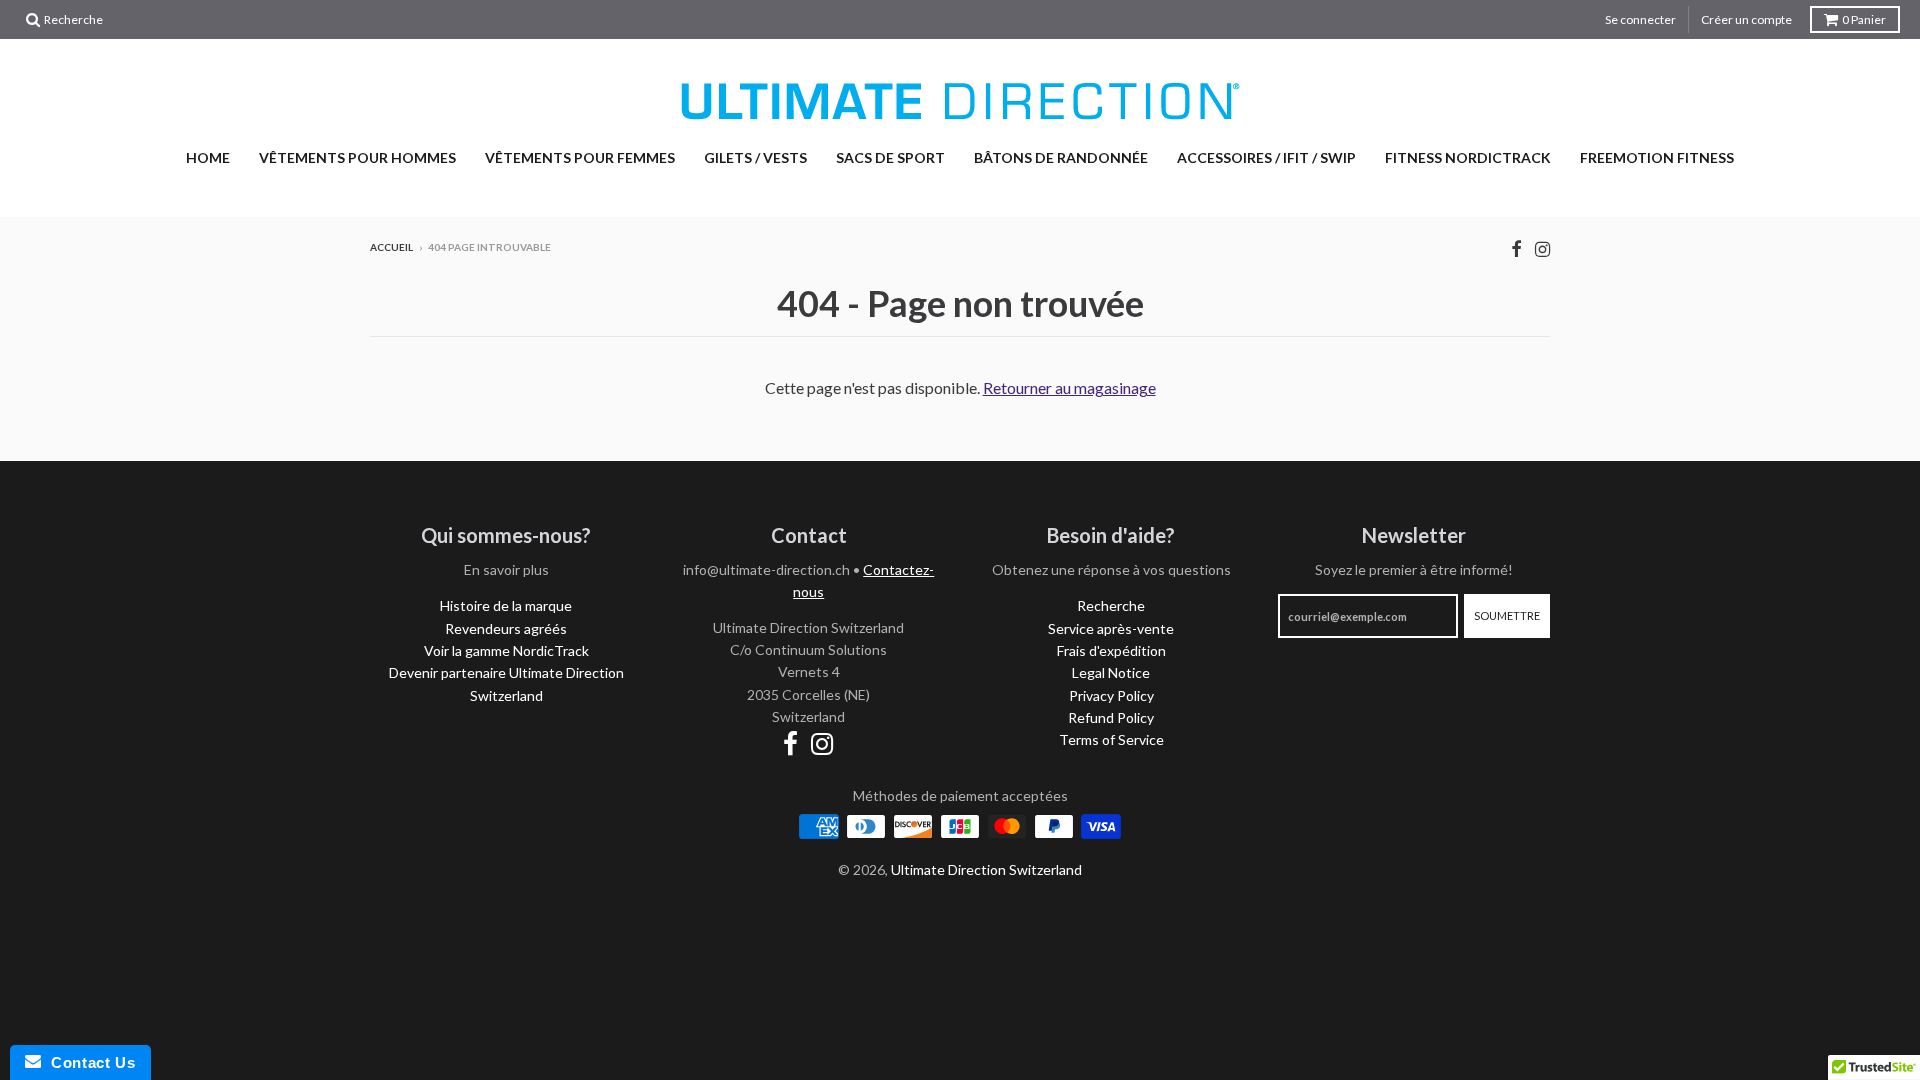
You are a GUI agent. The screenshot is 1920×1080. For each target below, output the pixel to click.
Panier (1864, 19)
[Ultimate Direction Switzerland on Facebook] (1516, 248)
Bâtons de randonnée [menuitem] (1061, 157)
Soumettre (1507, 615)
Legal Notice (1111, 672)
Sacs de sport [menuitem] (890, 157)
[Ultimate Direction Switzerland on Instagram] (1542, 248)
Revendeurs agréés (506, 628)
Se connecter (1640, 19)
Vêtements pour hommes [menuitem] (357, 157)
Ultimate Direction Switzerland (986, 869)
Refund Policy (1111, 717)
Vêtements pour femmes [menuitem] (580, 157)
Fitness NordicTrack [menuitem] (1468, 157)
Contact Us (88, 1062)
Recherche (1111, 605)
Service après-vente (1111, 628)
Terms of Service (1111, 739)
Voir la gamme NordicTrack (506, 650)
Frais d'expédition (1111, 650)
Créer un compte (1746, 19)
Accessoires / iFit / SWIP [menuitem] (1266, 157)
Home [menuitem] (208, 157)
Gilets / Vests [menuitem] (755, 157)
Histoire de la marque (506, 605)
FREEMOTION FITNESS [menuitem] (1657, 157)
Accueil (391, 247)
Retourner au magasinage (1069, 387)
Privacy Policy (1111, 695)
